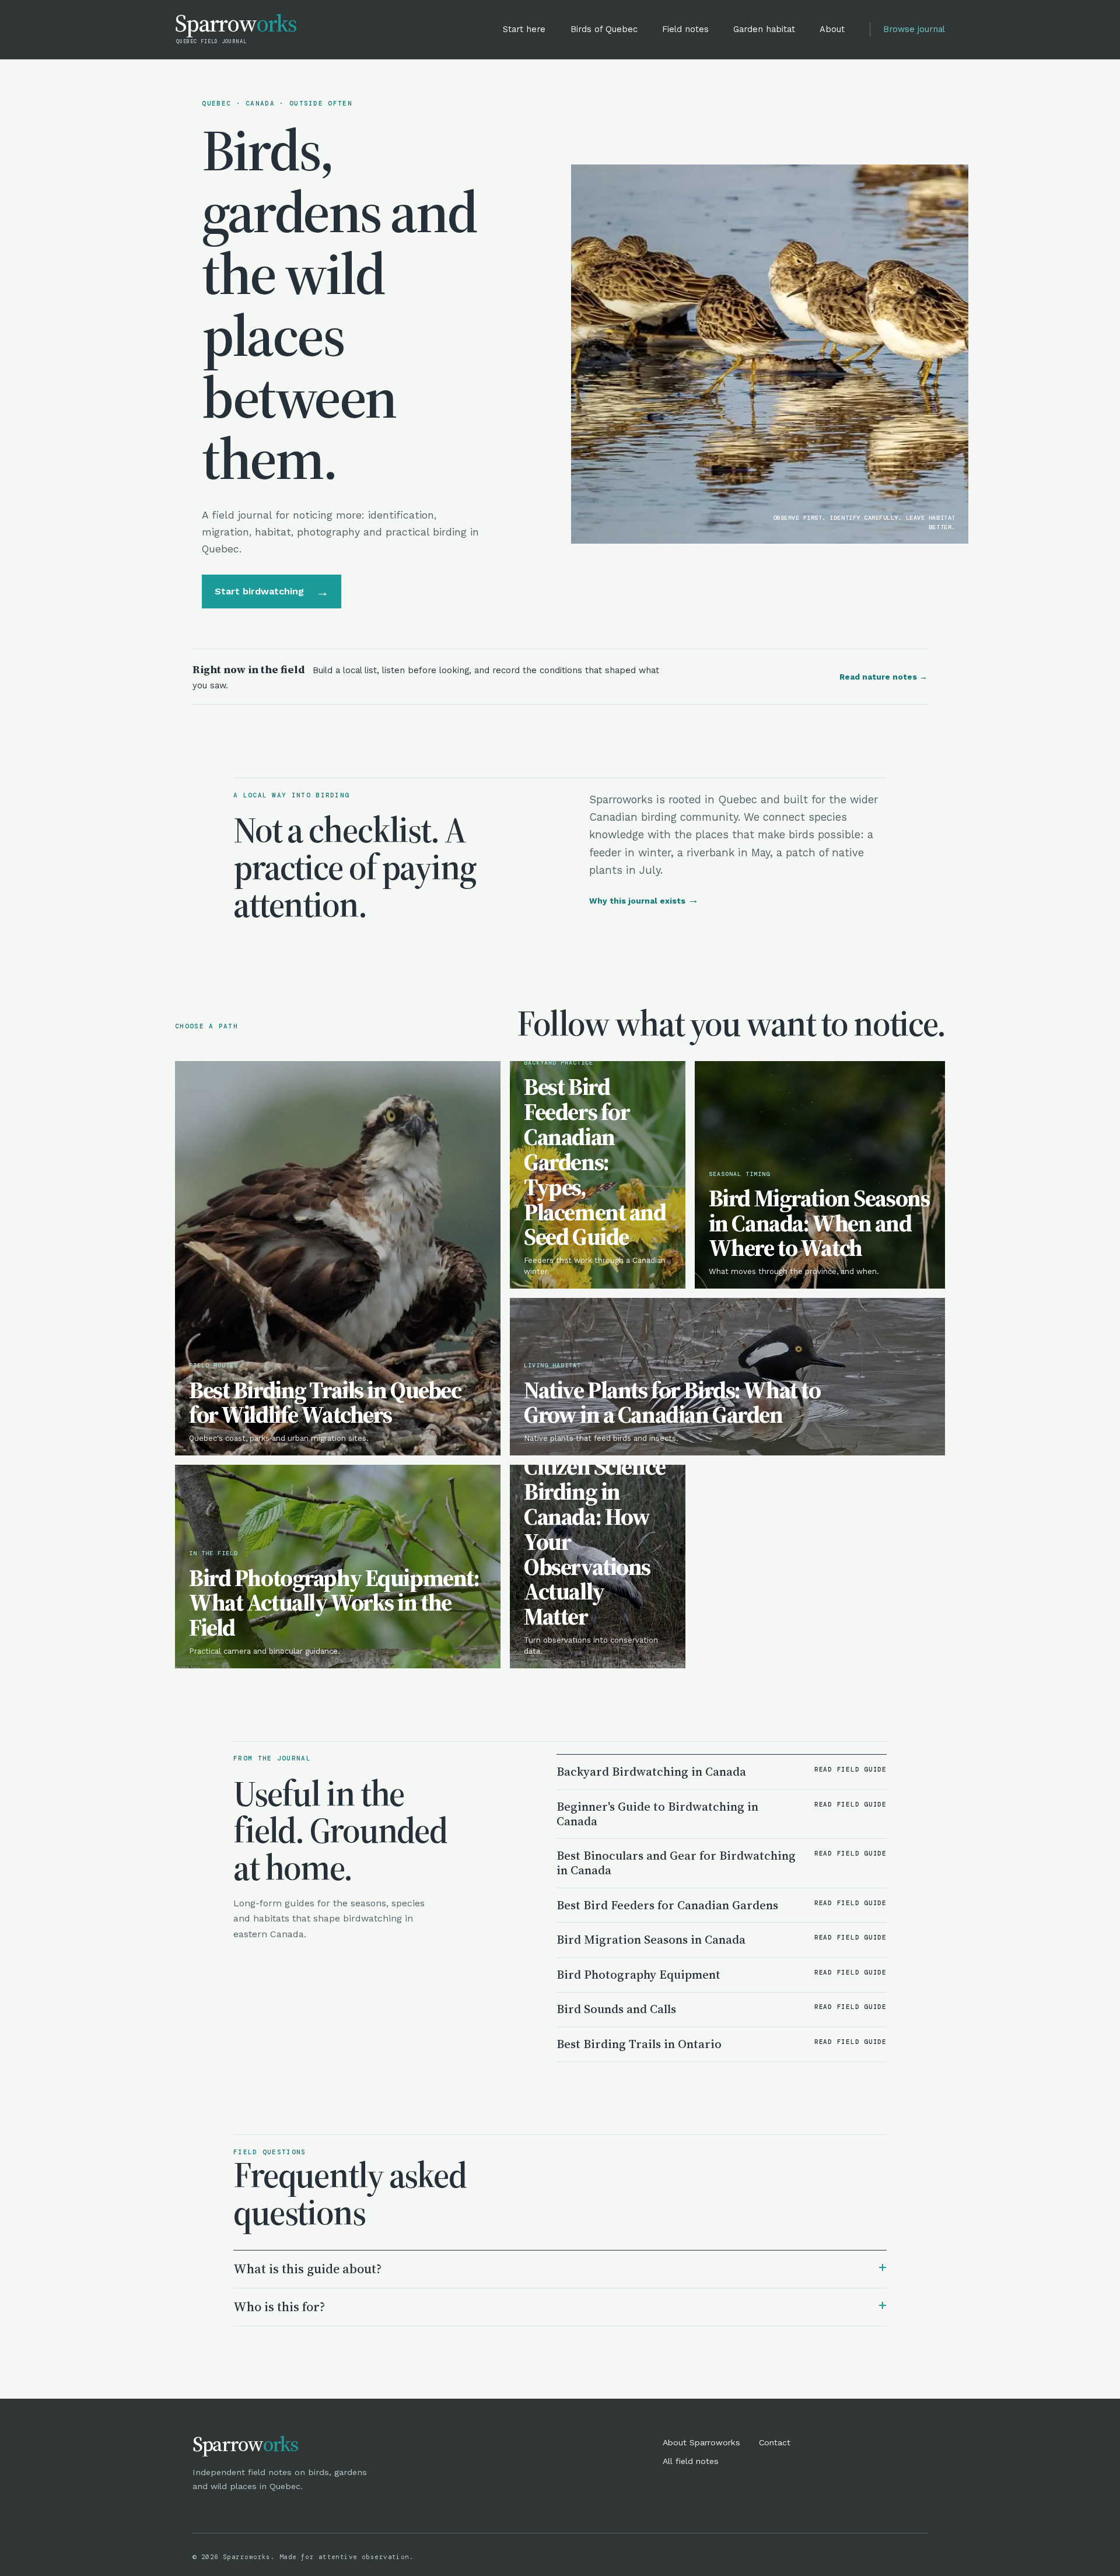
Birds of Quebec (604, 29)
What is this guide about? (560, 2268)
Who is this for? (560, 2306)
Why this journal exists (644, 901)
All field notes (691, 2461)
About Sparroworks (701, 2442)
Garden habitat (764, 29)
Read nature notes (883, 677)
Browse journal (914, 29)
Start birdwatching (272, 591)
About (832, 29)
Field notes (685, 29)
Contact (775, 2442)
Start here (524, 29)
